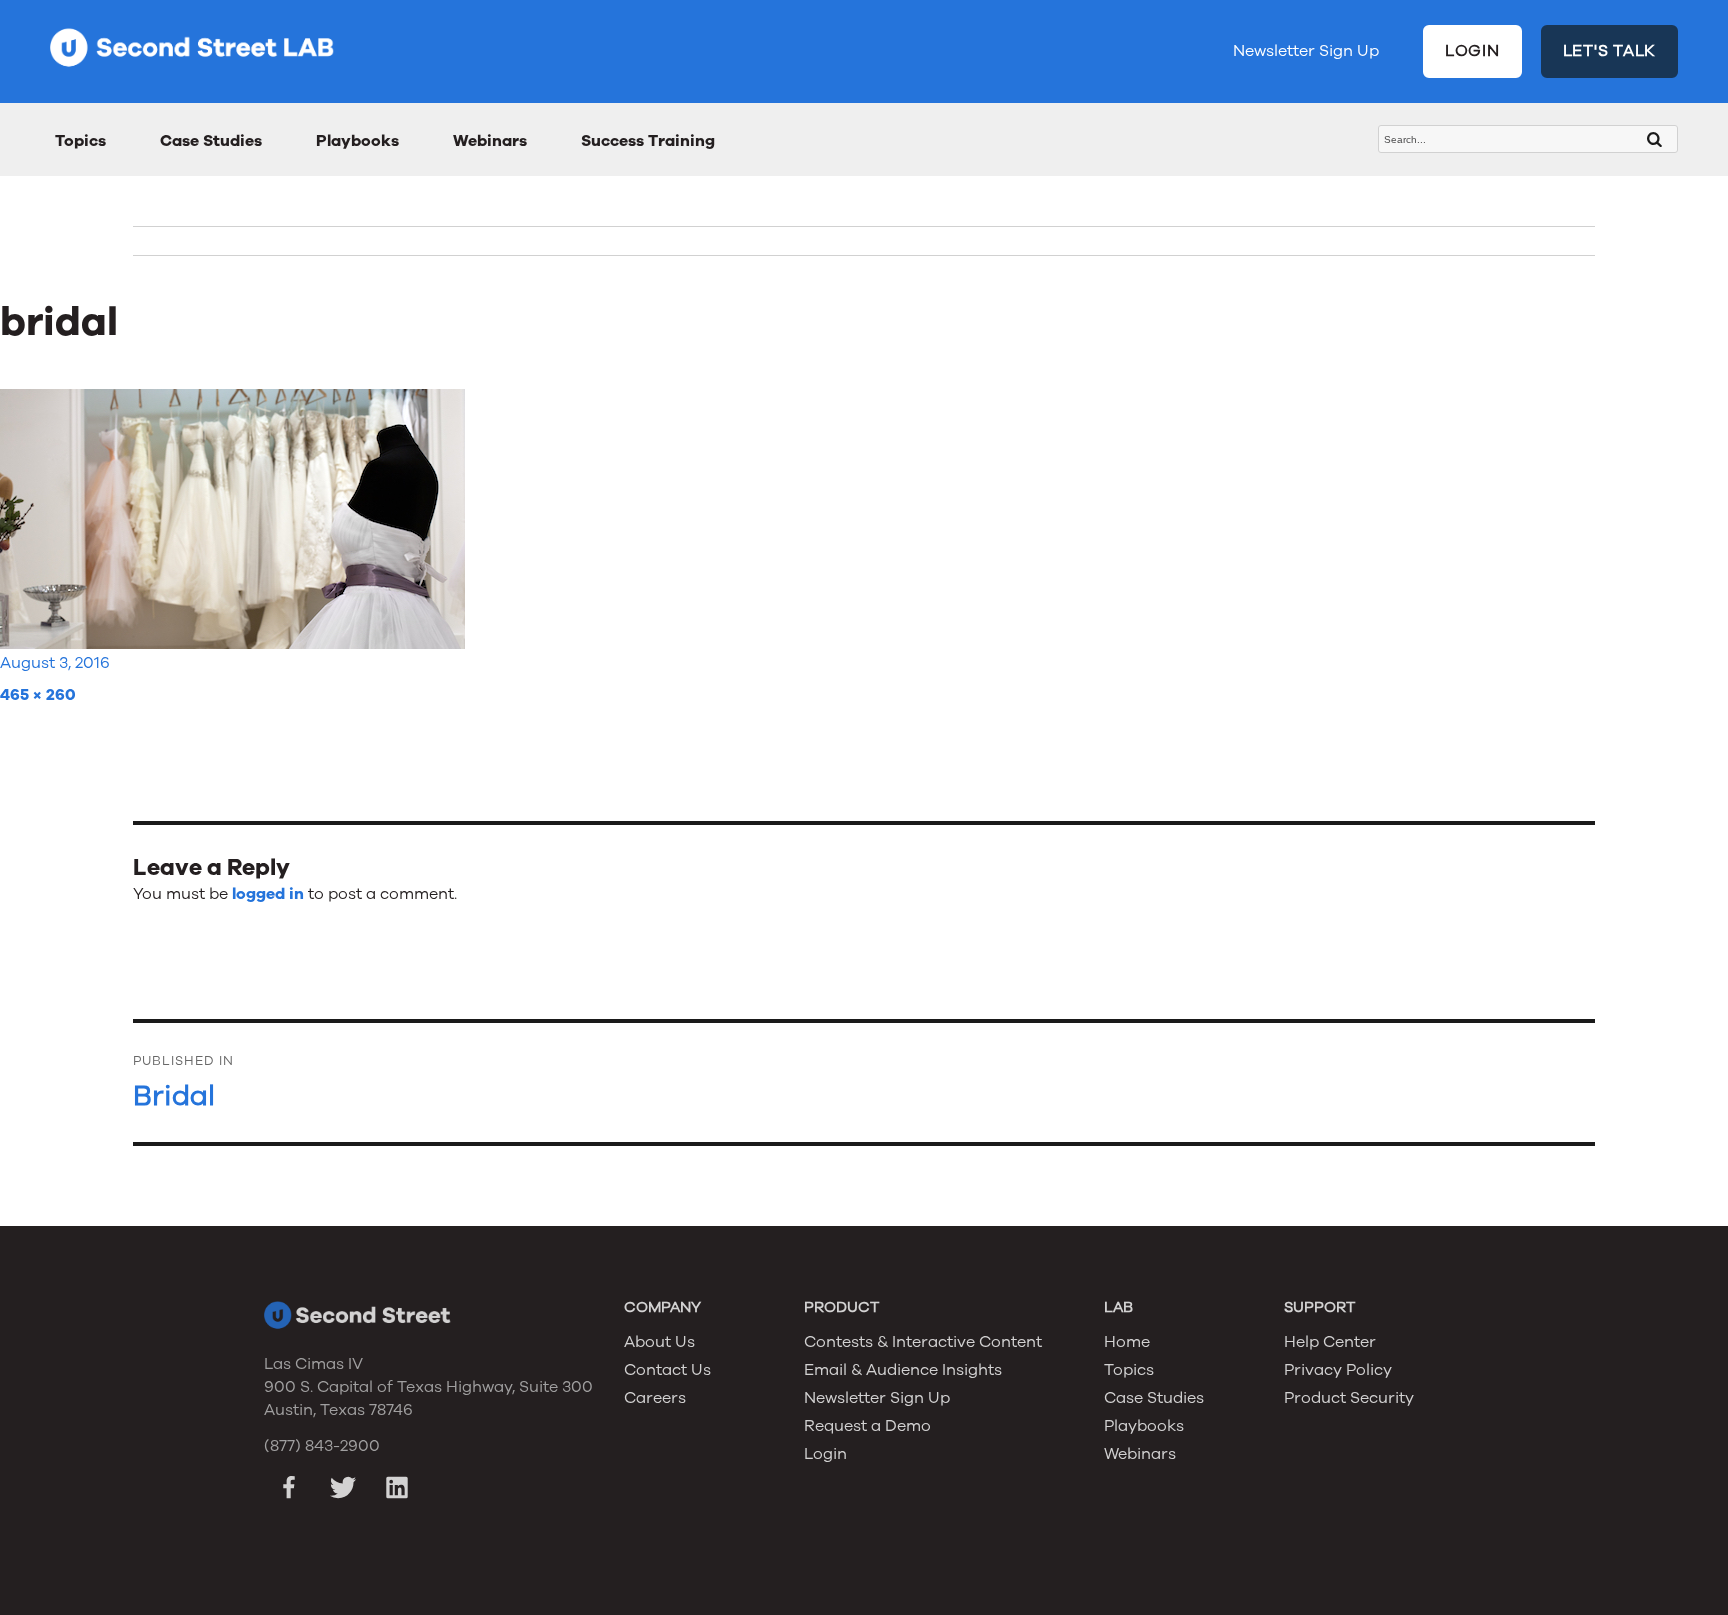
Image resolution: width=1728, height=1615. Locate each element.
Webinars (490, 141)
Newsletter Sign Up (1306, 51)
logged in (268, 894)
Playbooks (357, 141)
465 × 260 (38, 695)
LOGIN (1472, 51)
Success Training (648, 141)
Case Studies (211, 141)
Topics (80, 141)
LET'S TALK (1610, 51)
